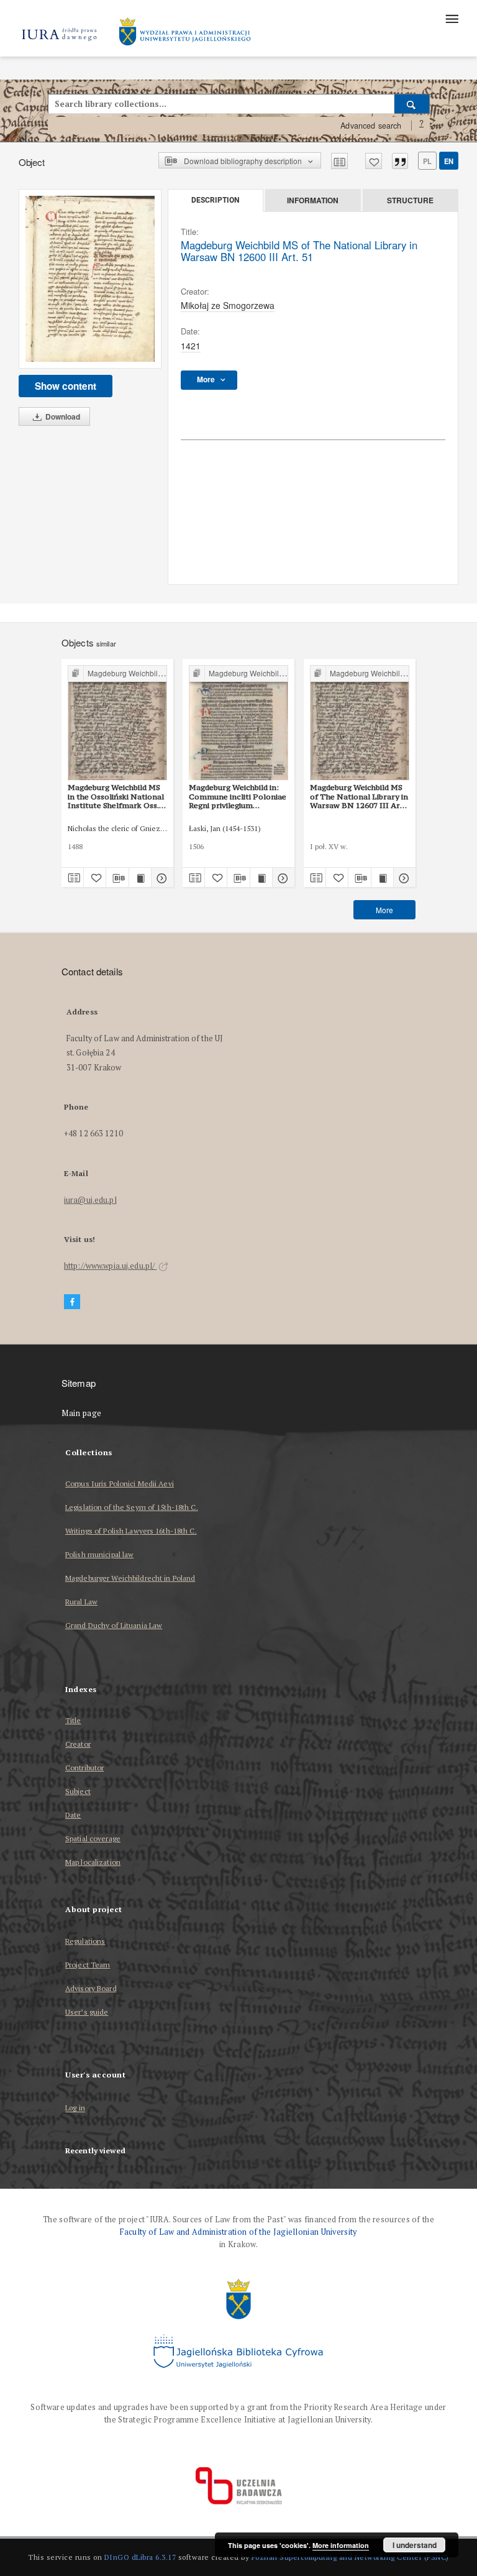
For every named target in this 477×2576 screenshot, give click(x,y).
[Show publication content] (140, 878)
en (449, 161)
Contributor (84, 1768)
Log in (75, 2108)
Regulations (85, 1941)
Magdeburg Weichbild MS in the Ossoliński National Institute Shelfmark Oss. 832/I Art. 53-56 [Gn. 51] (116, 796)
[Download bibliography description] (117, 878)
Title (73, 1720)
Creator (78, 1744)
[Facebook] (72, 1302)
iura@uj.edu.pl (90, 1200)
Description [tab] (215, 200)
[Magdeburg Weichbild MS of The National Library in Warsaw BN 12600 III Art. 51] (90, 279)
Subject (78, 1791)
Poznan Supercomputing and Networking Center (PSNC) (350, 2557)
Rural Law (81, 1602)
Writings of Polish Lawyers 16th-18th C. (131, 1531)
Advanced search (371, 126)
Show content (66, 386)
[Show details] (161, 878)
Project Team (88, 1965)
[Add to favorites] (374, 161)
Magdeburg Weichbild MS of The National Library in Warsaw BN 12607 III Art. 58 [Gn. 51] (359, 796)
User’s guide (87, 2012)
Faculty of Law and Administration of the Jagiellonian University (238, 2232)
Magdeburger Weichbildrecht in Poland (130, 1578)
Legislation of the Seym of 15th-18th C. (132, 1507)
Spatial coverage (93, 1838)
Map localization (93, 1862)
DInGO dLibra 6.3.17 (140, 2557)
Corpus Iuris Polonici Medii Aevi (120, 1483)
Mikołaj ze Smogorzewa (228, 305)
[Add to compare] (339, 161)
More (384, 910)
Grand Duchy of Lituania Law (114, 1625)
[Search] (412, 104)
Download (62, 416)
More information (341, 2545)
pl (427, 161)
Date (73, 1815)
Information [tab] (313, 200)
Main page (82, 1413)
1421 (191, 346)
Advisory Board (91, 1988)
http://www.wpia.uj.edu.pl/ (110, 1266)
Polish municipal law (99, 1554)
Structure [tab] (410, 200)
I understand (415, 2545)
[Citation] (400, 161)
